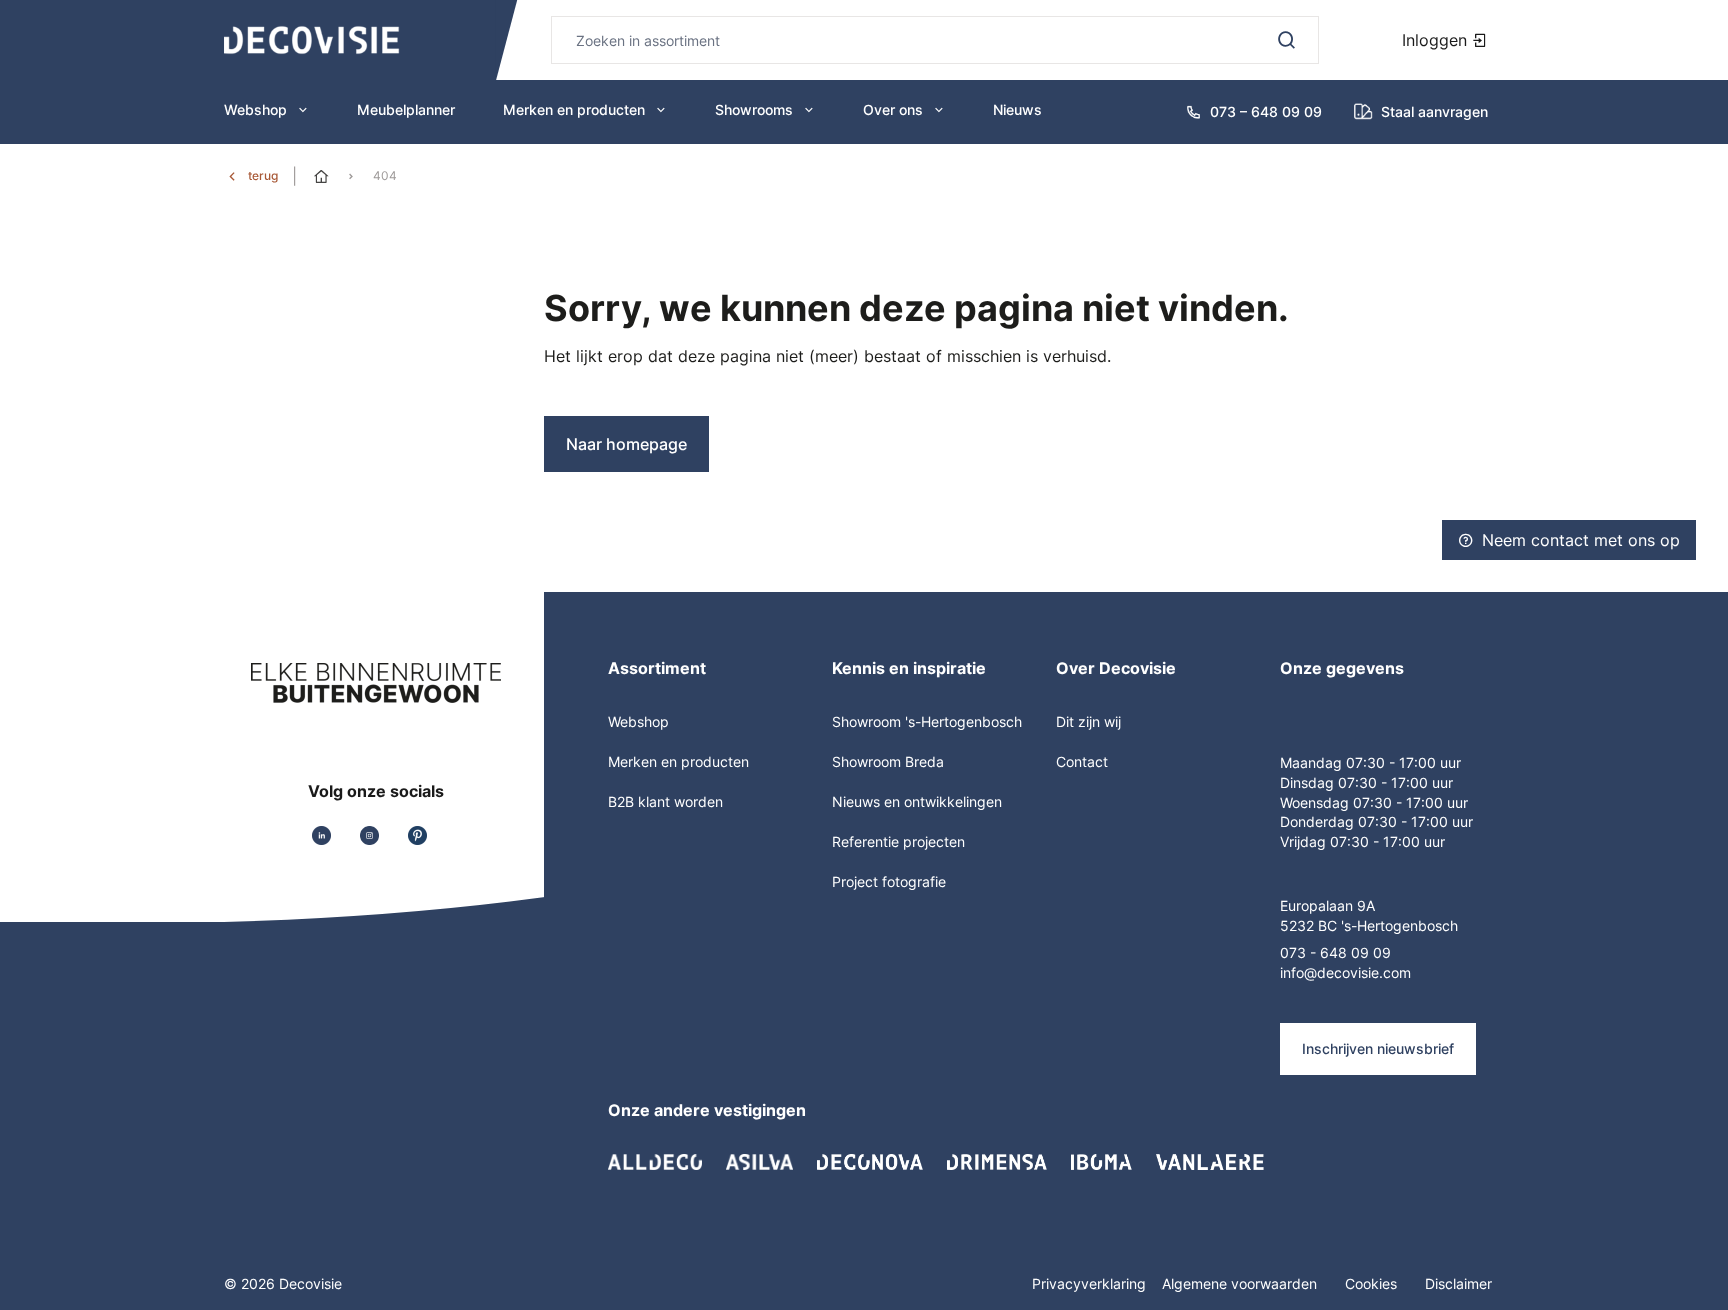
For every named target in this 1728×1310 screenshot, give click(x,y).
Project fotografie (889, 881)
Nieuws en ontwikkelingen (917, 801)
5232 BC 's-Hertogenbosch (1369, 925)
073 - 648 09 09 (1335, 952)
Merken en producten (574, 109)
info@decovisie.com (1345, 972)
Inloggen (1437, 40)
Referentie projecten (898, 841)
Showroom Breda (888, 761)
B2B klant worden (665, 801)
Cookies (1373, 1283)
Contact (1082, 761)
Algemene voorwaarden (1241, 1283)
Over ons (893, 109)
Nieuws (1017, 109)
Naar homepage (626, 444)
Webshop (255, 109)
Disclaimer (1458, 1283)
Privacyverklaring (1089, 1283)
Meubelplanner (406, 109)
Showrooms (754, 109)
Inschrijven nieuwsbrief (1378, 1048)
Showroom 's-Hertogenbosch (927, 721)
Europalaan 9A (1327, 905)
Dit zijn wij (1088, 721)
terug (263, 175)
